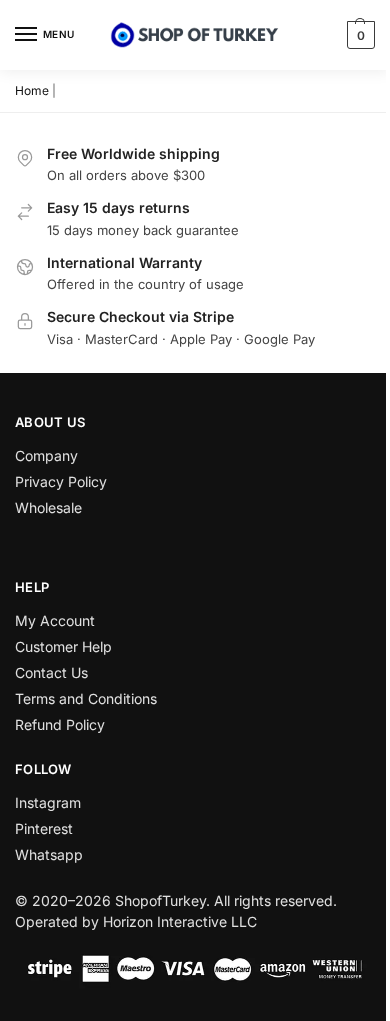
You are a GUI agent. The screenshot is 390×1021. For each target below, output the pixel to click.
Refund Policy (60, 724)
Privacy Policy (61, 481)
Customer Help (63, 646)
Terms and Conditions (86, 698)
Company (46, 455)
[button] (358, 35)
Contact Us (51, 672)
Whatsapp (49, 854)
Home (32, 90)
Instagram (48, 802)
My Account (55, 620)
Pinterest (44, 828)
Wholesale (48, 507)
